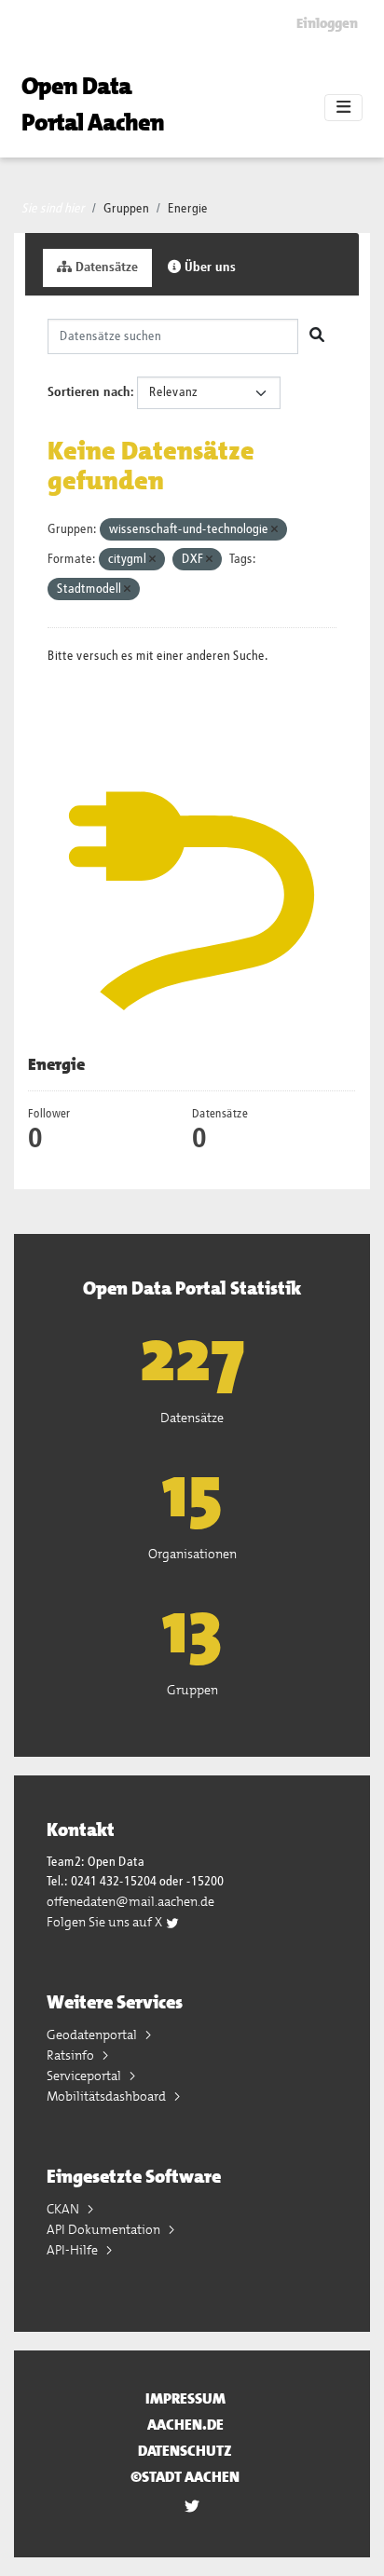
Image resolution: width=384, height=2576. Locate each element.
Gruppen (126, 209)
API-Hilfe (74, 2250)
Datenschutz (185, 2451)
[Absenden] (317, 336)
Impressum (185, 2398)
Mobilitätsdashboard (108, 2096)
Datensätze (105, 267)
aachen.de (185, 2425)
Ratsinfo (72, 2055)
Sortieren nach (89, 392)
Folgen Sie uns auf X (106, 1922)
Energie (188, 209)
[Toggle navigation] (343, 108)
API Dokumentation (105, 2229)
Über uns (208, 267)
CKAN (64, 2209)
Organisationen (192, 1554)
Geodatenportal (93, 2035)
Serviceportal (85, 2076)
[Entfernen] (274, 530)
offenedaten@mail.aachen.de (130, 1901)
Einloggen (327, 23)
